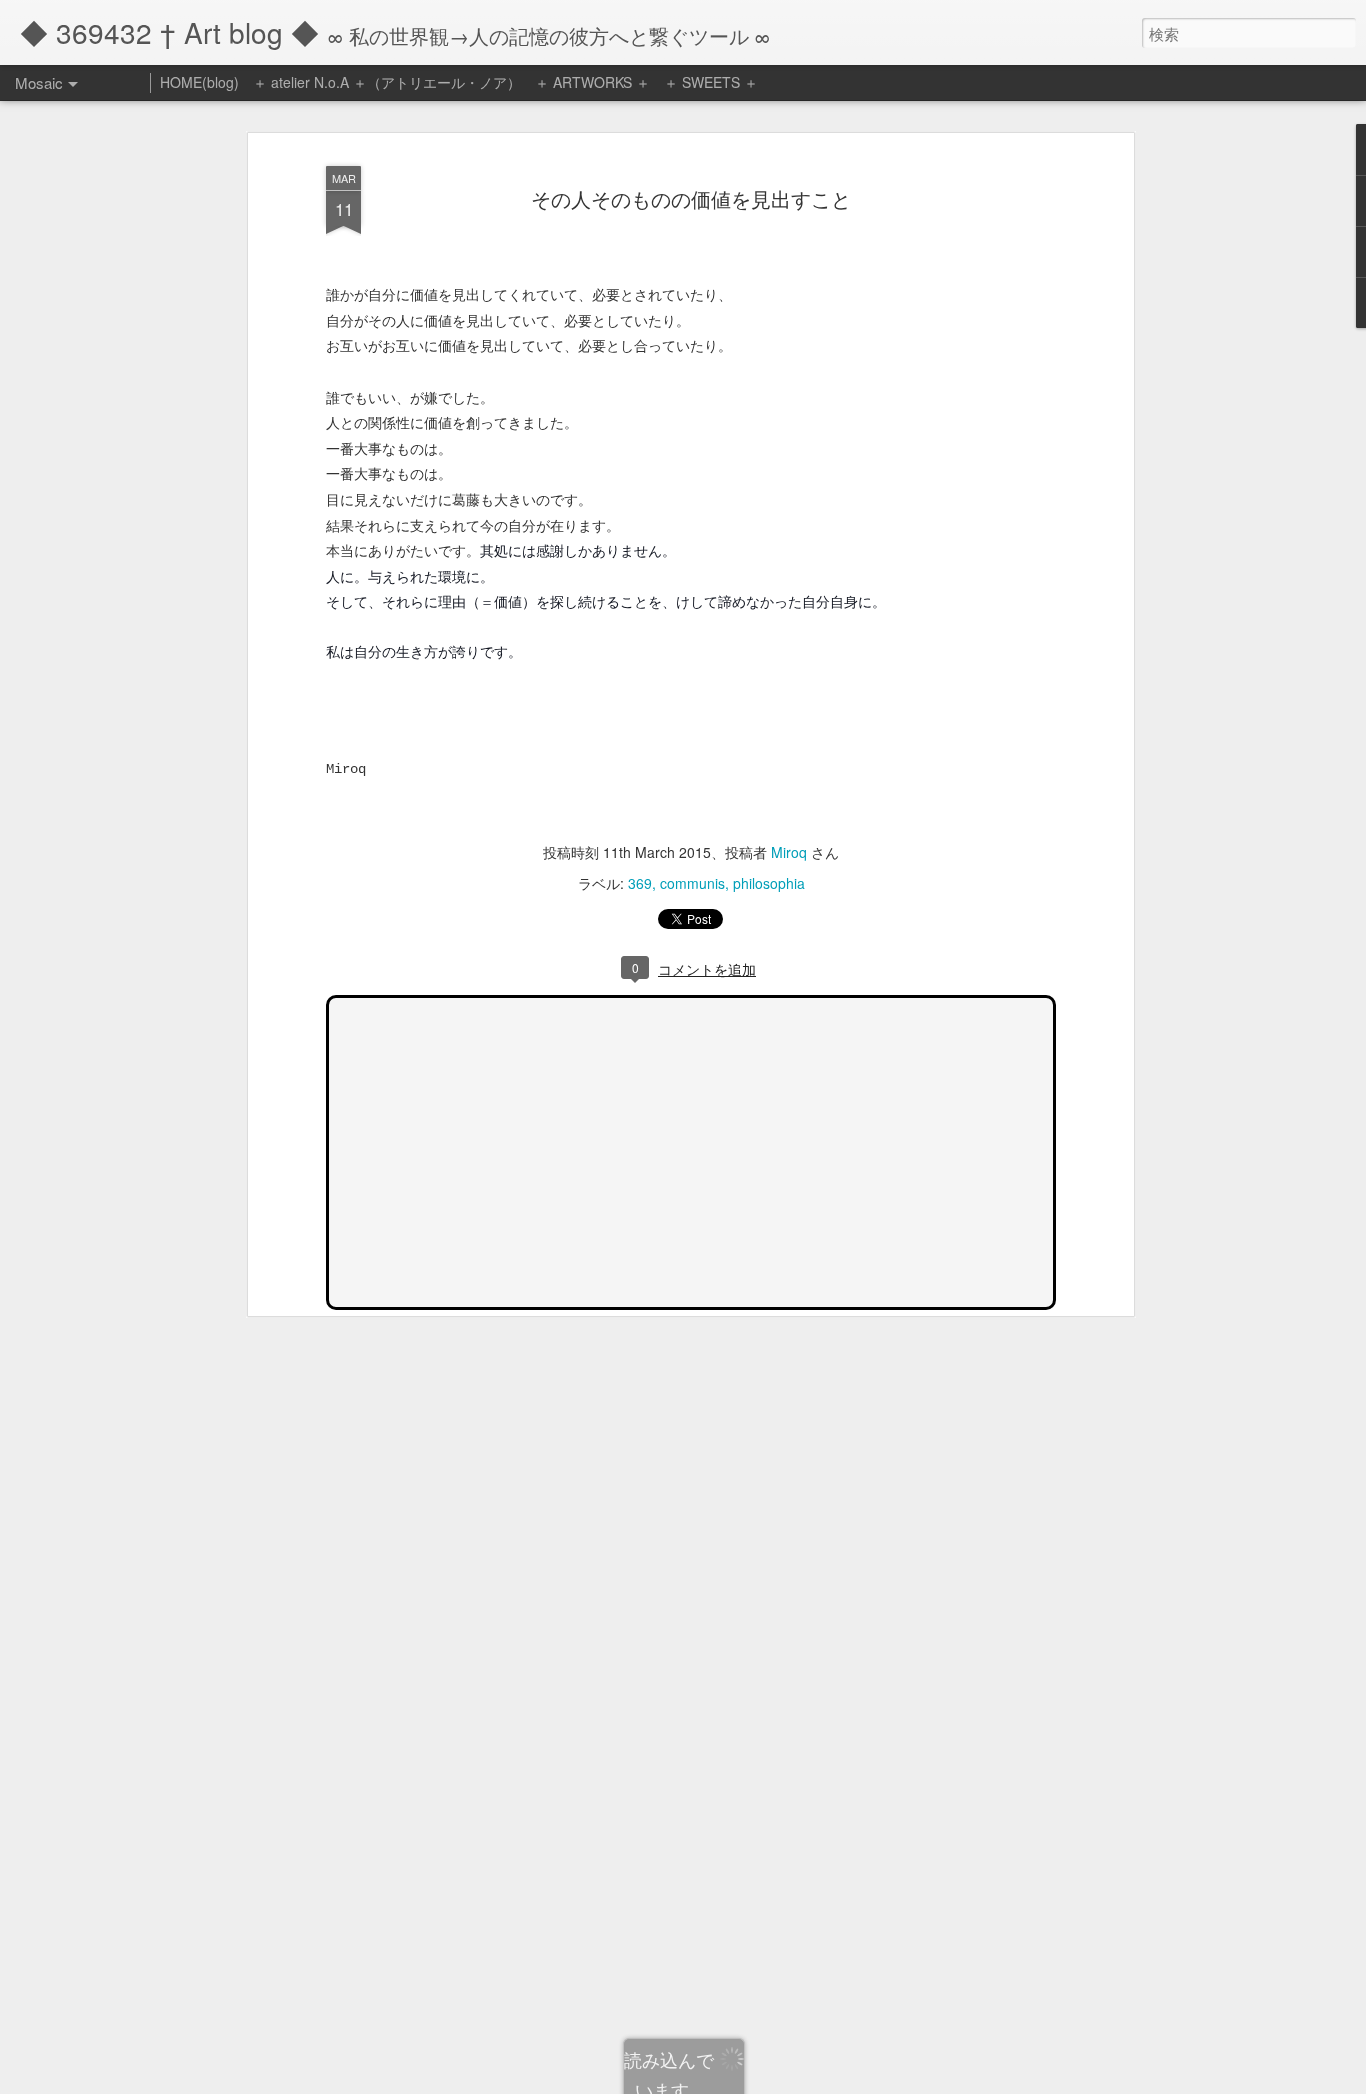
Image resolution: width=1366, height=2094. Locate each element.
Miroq (789, 852)
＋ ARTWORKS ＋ (592, 82)
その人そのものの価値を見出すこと (691, 198)
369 (640, 883)
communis (692, 883)
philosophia (769, 883)
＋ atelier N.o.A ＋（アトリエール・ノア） (387, 82)
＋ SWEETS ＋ (711, 82)
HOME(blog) (199, 82)
